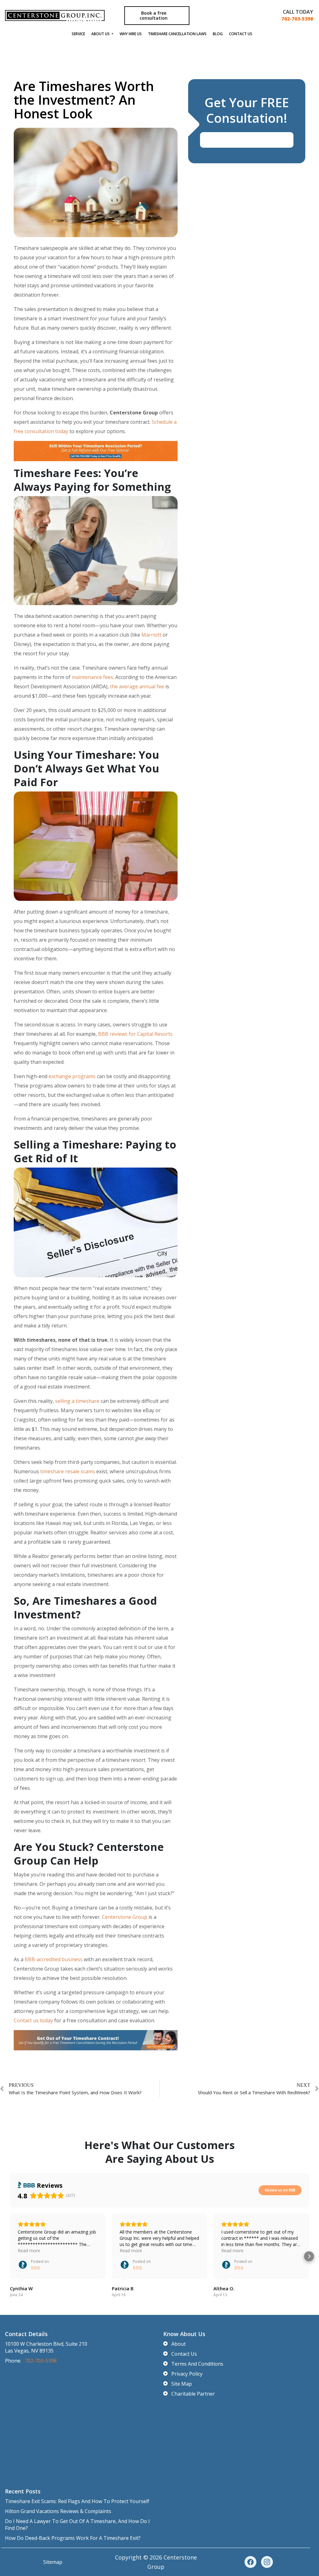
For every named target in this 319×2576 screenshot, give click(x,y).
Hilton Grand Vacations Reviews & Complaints (58, 2511)
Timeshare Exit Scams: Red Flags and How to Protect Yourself (77, 2501)
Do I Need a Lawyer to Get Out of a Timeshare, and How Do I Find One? (77, 2525)
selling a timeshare (77, 1401)
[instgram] (267, 2562)
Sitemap (53, 2562)
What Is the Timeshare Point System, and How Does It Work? (75, 2092)
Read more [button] (29, 2251)
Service (78, 34)
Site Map (182, 2384)
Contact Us (241, 34)
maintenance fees (92, 677)
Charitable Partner (193, 2394)
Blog (218, 34)
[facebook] (250, 2562)
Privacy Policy (187, 2374)
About (179, 2344)
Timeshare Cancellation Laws (177, 34)
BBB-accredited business (54, 1959)
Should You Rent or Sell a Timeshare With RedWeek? (254, 2092)
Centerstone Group (125, 1917)
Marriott (151, 635)
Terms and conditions (197, 2364)
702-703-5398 (297, 19)
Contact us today (33, 2020)
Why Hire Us (131, 34)
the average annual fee (137, 686)
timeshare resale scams (68, 1471)
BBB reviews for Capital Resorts (135, 1034)
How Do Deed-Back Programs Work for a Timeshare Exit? (73, 2538)
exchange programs (72, 1076)
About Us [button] (101, 34)
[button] (10, 2256)
